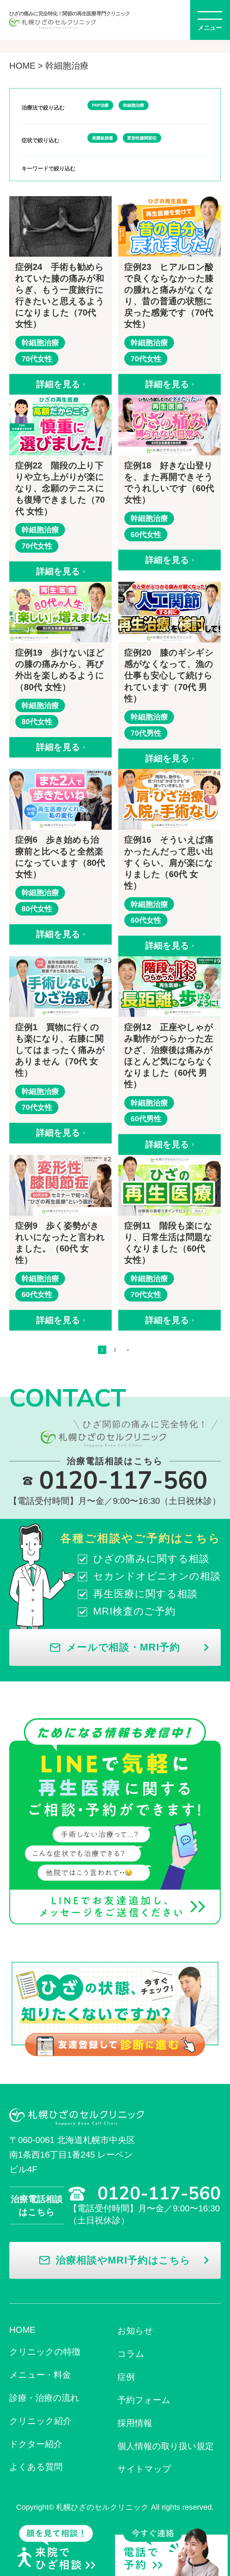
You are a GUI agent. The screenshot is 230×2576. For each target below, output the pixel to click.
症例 (126, 2377)
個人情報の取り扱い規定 (166, 2446)
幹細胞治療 (134, 105)
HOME (22, 66)
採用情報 (135, 2423)
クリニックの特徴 (45, 2352)
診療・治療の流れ (44, 2398)
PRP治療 (100, 105)
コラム (131, 2354)
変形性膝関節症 (142, 138)
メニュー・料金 (40, 2375)
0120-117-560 (123, 455)
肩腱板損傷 (102, 138)
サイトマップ (144, 2469)
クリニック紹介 (40, 2421)
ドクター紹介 (36, 2444)
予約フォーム (144, 2400)
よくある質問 (36, 2467)
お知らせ (135, 2331)
